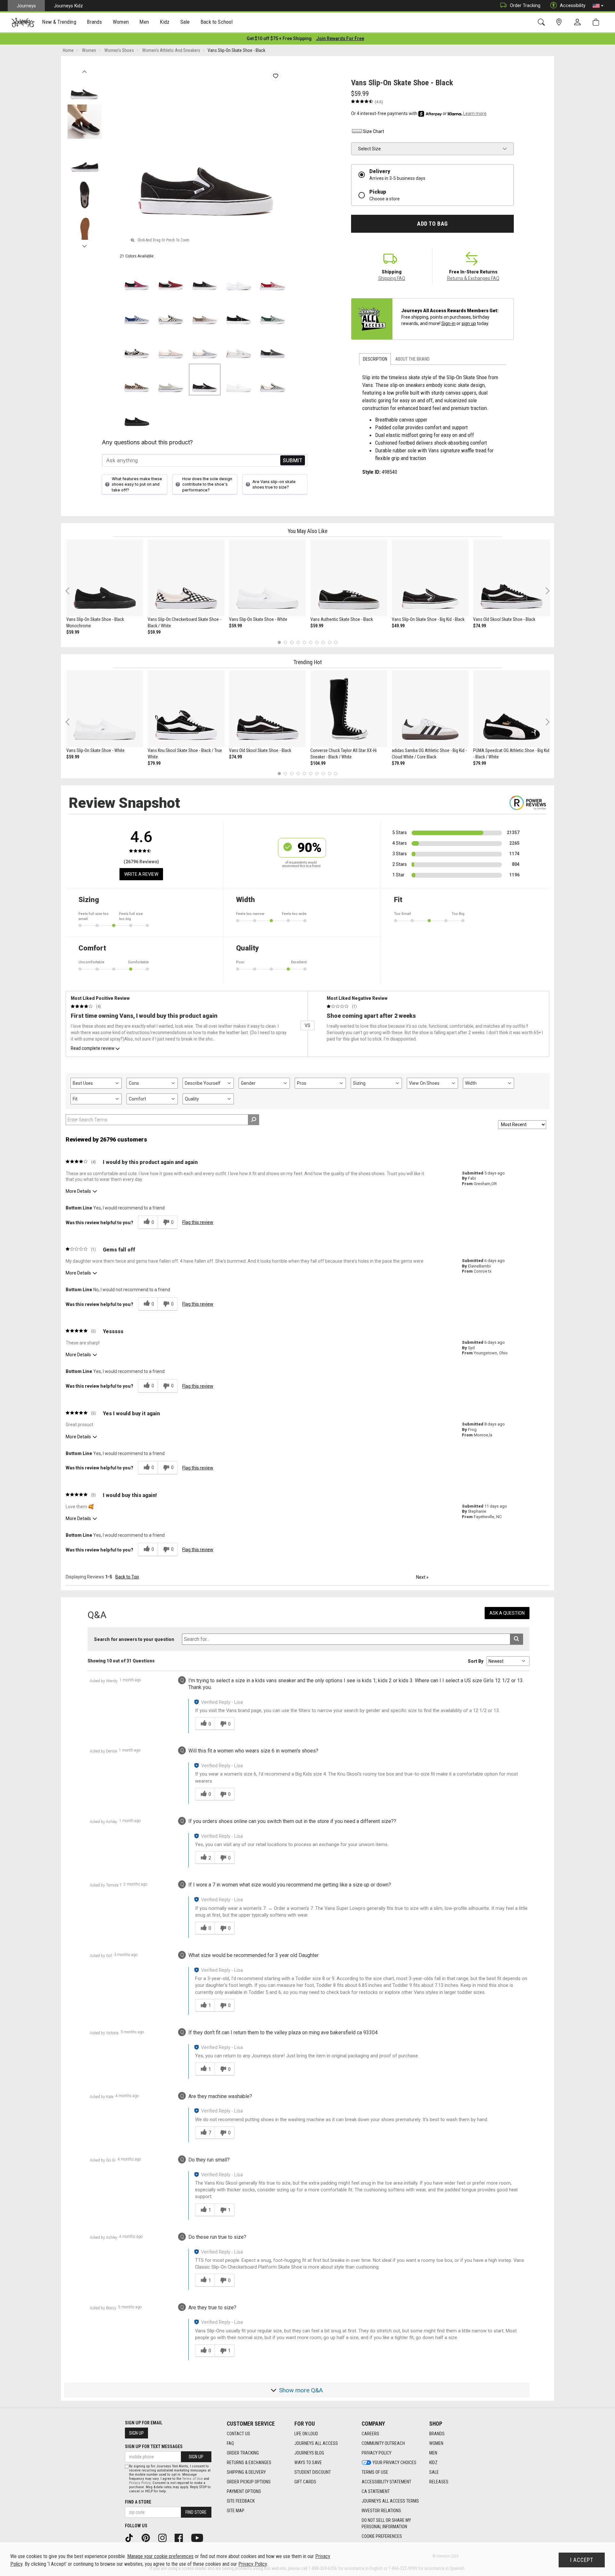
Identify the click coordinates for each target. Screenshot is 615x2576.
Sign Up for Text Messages (154, 2446)
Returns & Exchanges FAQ (473, 278)
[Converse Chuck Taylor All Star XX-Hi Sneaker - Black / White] (349, 709)
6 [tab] (311, 642)
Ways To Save (308, 2463)
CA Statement (376, 2491)
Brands (437, 2434)
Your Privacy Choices (394, 2463)
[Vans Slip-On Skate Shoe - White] (267, 578)
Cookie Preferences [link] (382, 2536)
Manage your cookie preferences (160, 2556)
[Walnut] (205, 312)
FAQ (230, 2443)
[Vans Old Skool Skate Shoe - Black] (512, 578)
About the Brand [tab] (412, 359)
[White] (239, 380)
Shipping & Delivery (246, 2472)
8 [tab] (323, 642)
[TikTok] (131, 2538)
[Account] (579, 22)
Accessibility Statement (386, 2482)
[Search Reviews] (254, 1120)
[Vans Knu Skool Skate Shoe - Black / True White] (186, 709)
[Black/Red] (171, 278)
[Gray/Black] (273, 346)
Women (436, 2443)
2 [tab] (286, 642)
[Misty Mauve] (171, 346)
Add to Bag (432, 224)
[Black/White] (171, 312)
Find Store (196, 2512)
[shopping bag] (597, 22)
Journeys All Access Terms (390, 2501)
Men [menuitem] (144, 22)
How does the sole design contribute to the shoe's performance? (207, 484)
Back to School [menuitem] (217, 22)
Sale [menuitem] (185, 22)
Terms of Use (375, 2472)
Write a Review (141, 874)
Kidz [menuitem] (165, 22)
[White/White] (239, 278)
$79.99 (154, 763)
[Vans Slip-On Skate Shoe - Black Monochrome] (105, 578)
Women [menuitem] (121, 22)
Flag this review (198, 1222)
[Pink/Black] (137, 278)
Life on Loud (306, 2434)
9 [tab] (329, 642)
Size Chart (373, 131)
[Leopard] (137, 380)
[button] (598, 6)
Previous (84, 70)
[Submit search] (517, 1639)
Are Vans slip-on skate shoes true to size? (274, 484)
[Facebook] (181, 2538)
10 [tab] (336, 642)
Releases (439, 2482)
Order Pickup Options (249, 2482)
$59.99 (73, 632)
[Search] (542, 22)
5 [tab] (304, 642)
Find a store (138, 2502)
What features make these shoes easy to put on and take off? (137, 484)
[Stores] (560, 22)
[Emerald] (273, 312)
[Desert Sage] (171, 380)
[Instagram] (165, 2538)
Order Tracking (525, 5)
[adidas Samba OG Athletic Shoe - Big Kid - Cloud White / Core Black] (430, 709)
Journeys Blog (309, 2453)
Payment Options (244, 2491)
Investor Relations (381, 2511)
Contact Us (238, 2434)
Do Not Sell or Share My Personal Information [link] (386, 2523)
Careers (370, 2434)
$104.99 (318, 763)
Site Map (236, 2511)
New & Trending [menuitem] (59, 22)
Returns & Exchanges (249, 2463)
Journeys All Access (316, 2443)
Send (293, 460)
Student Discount (313, 2472)
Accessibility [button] (573, 5)
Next (84, 245)
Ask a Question (507, 1613)
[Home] (23, 22)
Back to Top (127, 1577)
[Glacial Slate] (205, 346)
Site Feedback (241, 2501)
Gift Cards (305, 2482)
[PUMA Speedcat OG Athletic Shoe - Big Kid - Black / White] (512, 709)
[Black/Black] (205, 278)
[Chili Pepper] (273, 278)
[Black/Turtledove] (137, 346)
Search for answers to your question (134, 1639)
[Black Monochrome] (137, 414)
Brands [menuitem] (94, 22)
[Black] (239, 312)
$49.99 (398, 626)
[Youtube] (199, 2538)
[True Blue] (137, 312)
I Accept (582, 2560)
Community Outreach (383, 2443)
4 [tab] (298, 642)
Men (433, 2453)
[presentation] (59, 23)
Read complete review (93, 1048)
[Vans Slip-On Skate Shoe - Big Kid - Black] (430, 578)
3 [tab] (292, 642)
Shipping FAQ (392, 278)
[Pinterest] (148, 2538)
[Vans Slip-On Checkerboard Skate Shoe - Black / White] (186, 578)
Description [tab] (375, 359)
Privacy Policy (377, 2453)
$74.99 (480, 626)
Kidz (433, 2463)
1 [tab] (279, 642)
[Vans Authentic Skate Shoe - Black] (349, 578)
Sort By (476, 1661)
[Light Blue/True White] (239, 346)
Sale (434, 2472)
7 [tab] (317, 642)
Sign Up (136, 2433)
